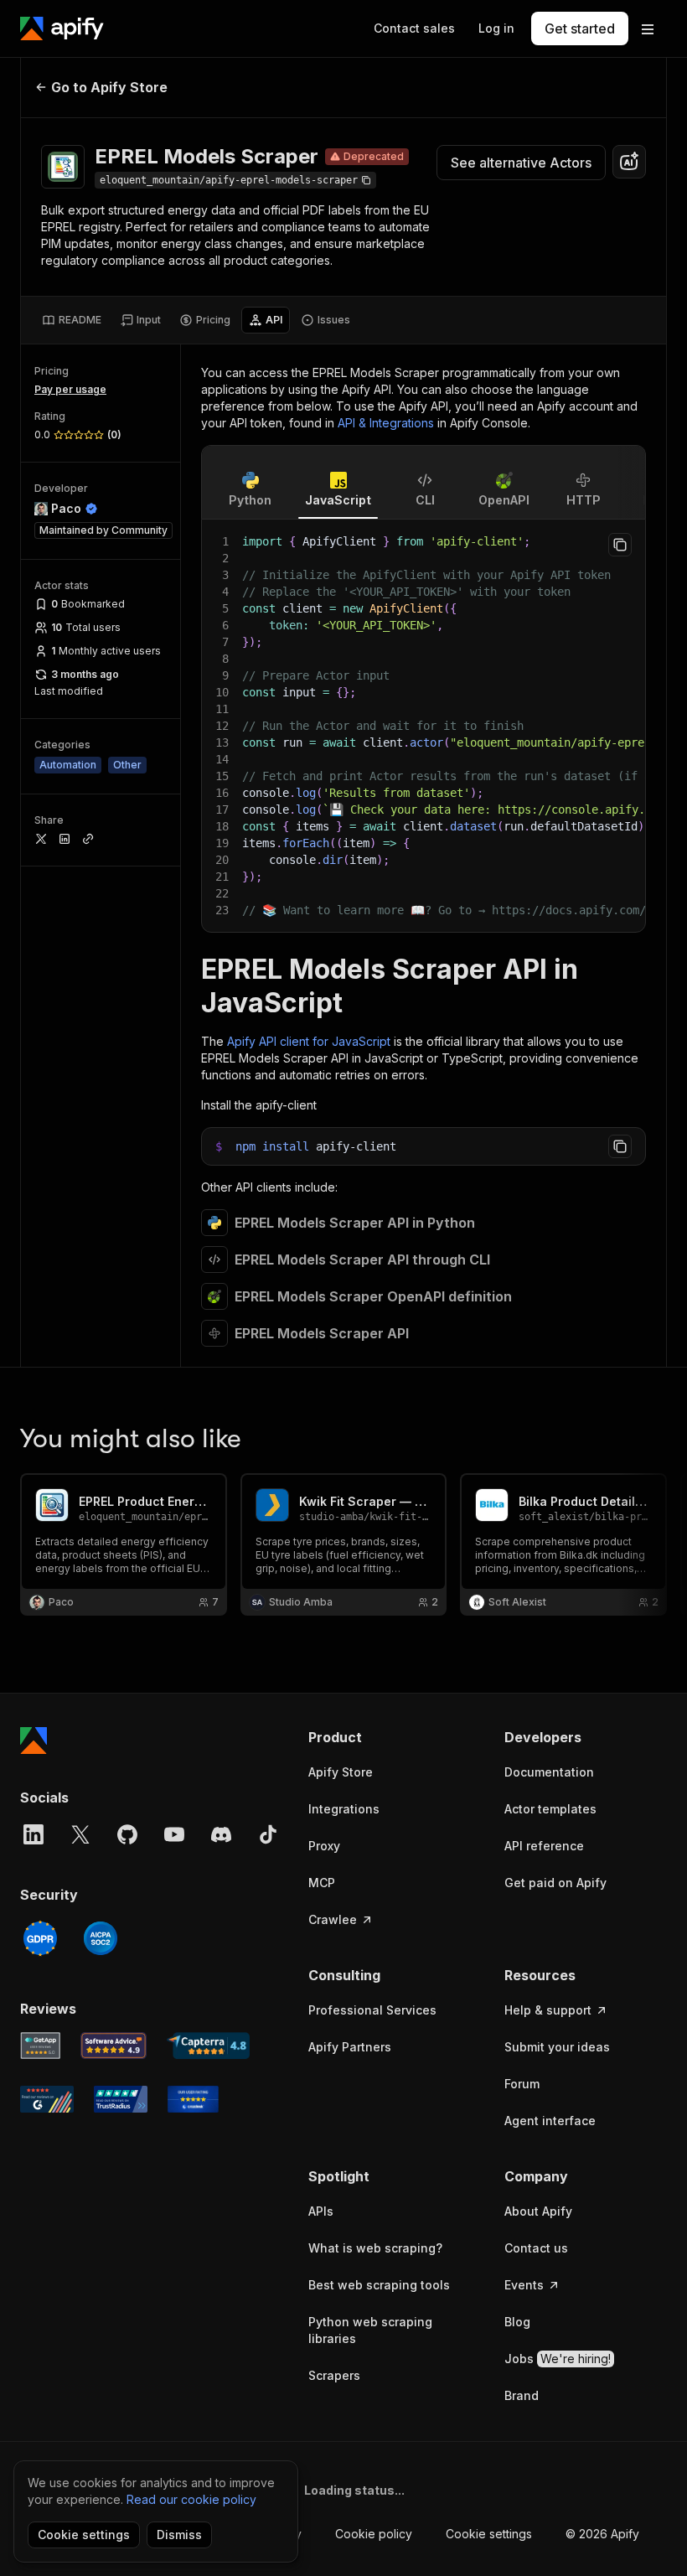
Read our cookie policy (191, 2499)
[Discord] (221, 1834)
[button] (390, 1737)
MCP (322, 1883)
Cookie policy (374, 2534)
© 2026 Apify (602, 2534)
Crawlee (333, 1919)
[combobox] (629, 162)
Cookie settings (489, 2534)
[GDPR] (40, 1938)
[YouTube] (174, 1834)
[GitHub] (127, 1834)
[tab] (72, 320)
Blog (517, 2322)
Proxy (324, 1846)
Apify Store (341, 1772)
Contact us (536, 2248)
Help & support (548, 2010)
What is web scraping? (375, 2248)
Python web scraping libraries (370, 2330)
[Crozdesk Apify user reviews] (193, 2099)
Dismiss (179, 2535)
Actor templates (550, 1809)
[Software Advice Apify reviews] (114, 2046)
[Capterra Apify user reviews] (208, 2046)
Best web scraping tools (379, 2285)
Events (524, 2285)
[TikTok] (268, 1834)
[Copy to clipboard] (620, 545)
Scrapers (334, 2375)
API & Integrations (386, 423)
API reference (544, 1846)
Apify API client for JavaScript (309, 1041)
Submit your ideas (557, 2047)
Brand (522, 2395)
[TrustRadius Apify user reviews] (121, 2099)
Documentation (549, 1772)
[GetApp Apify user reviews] (40, 2046)
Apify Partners (350, 2047)
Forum (522, 2084)
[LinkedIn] (34, 1834)
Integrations (344, 1809)
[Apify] (62, 28)
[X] (80, 1834)
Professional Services (372, 2010)
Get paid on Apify (555, 1883)
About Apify (538, 2211)
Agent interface (550, 2121)
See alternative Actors (521, 163)
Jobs (558, 2359)
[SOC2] (101, 1938)
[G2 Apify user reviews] (47, 2099)
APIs (321, 2211)
